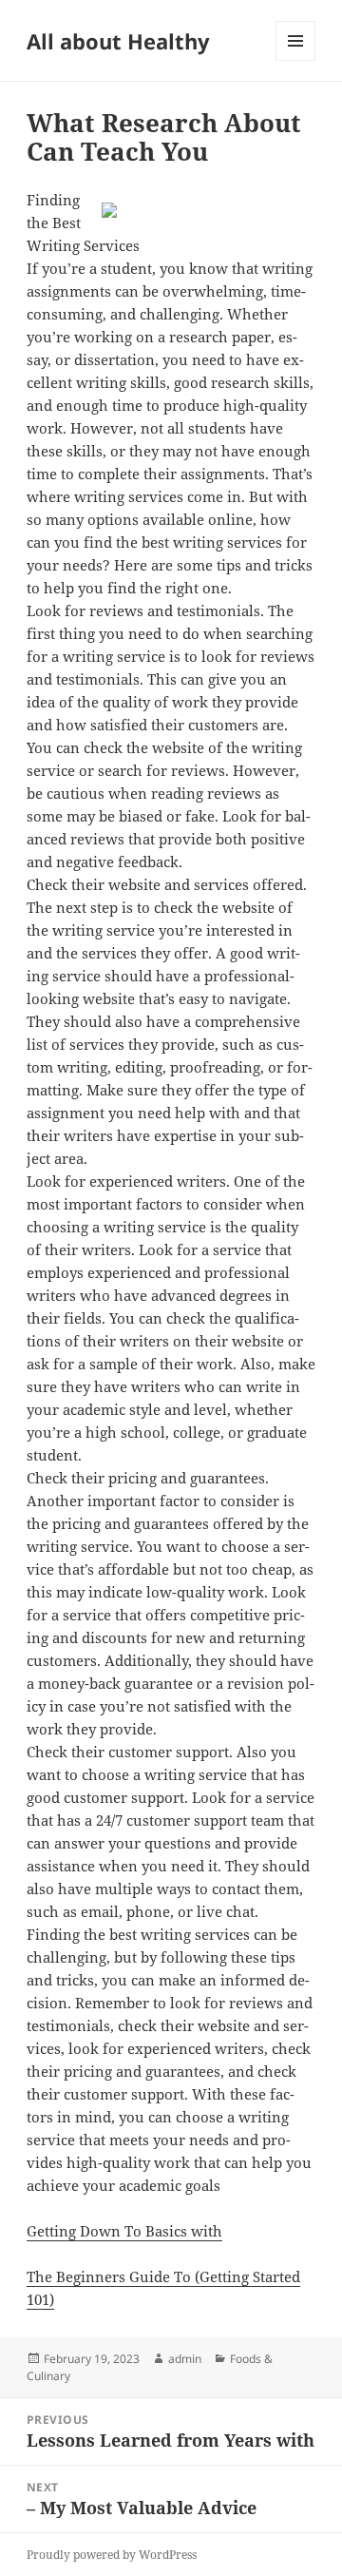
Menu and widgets (296, 60)
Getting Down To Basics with (124, 2231)
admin (185, 2359)
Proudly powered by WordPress (112, 2555)
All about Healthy (118, 41)
